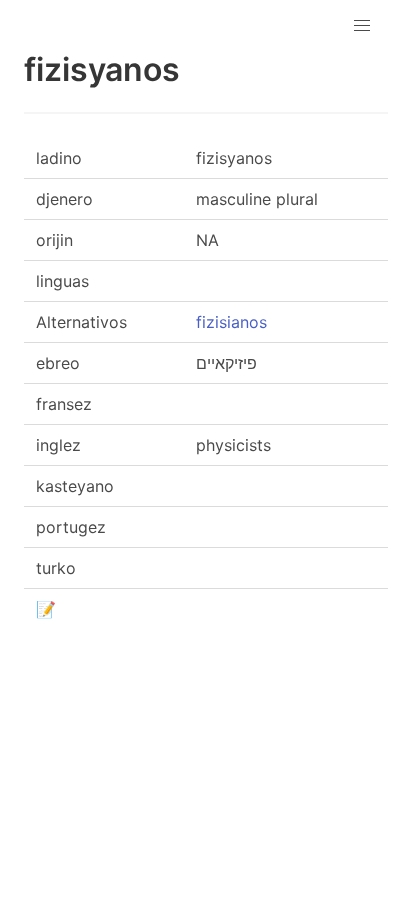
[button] (362, 26)
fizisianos (231, 322)
